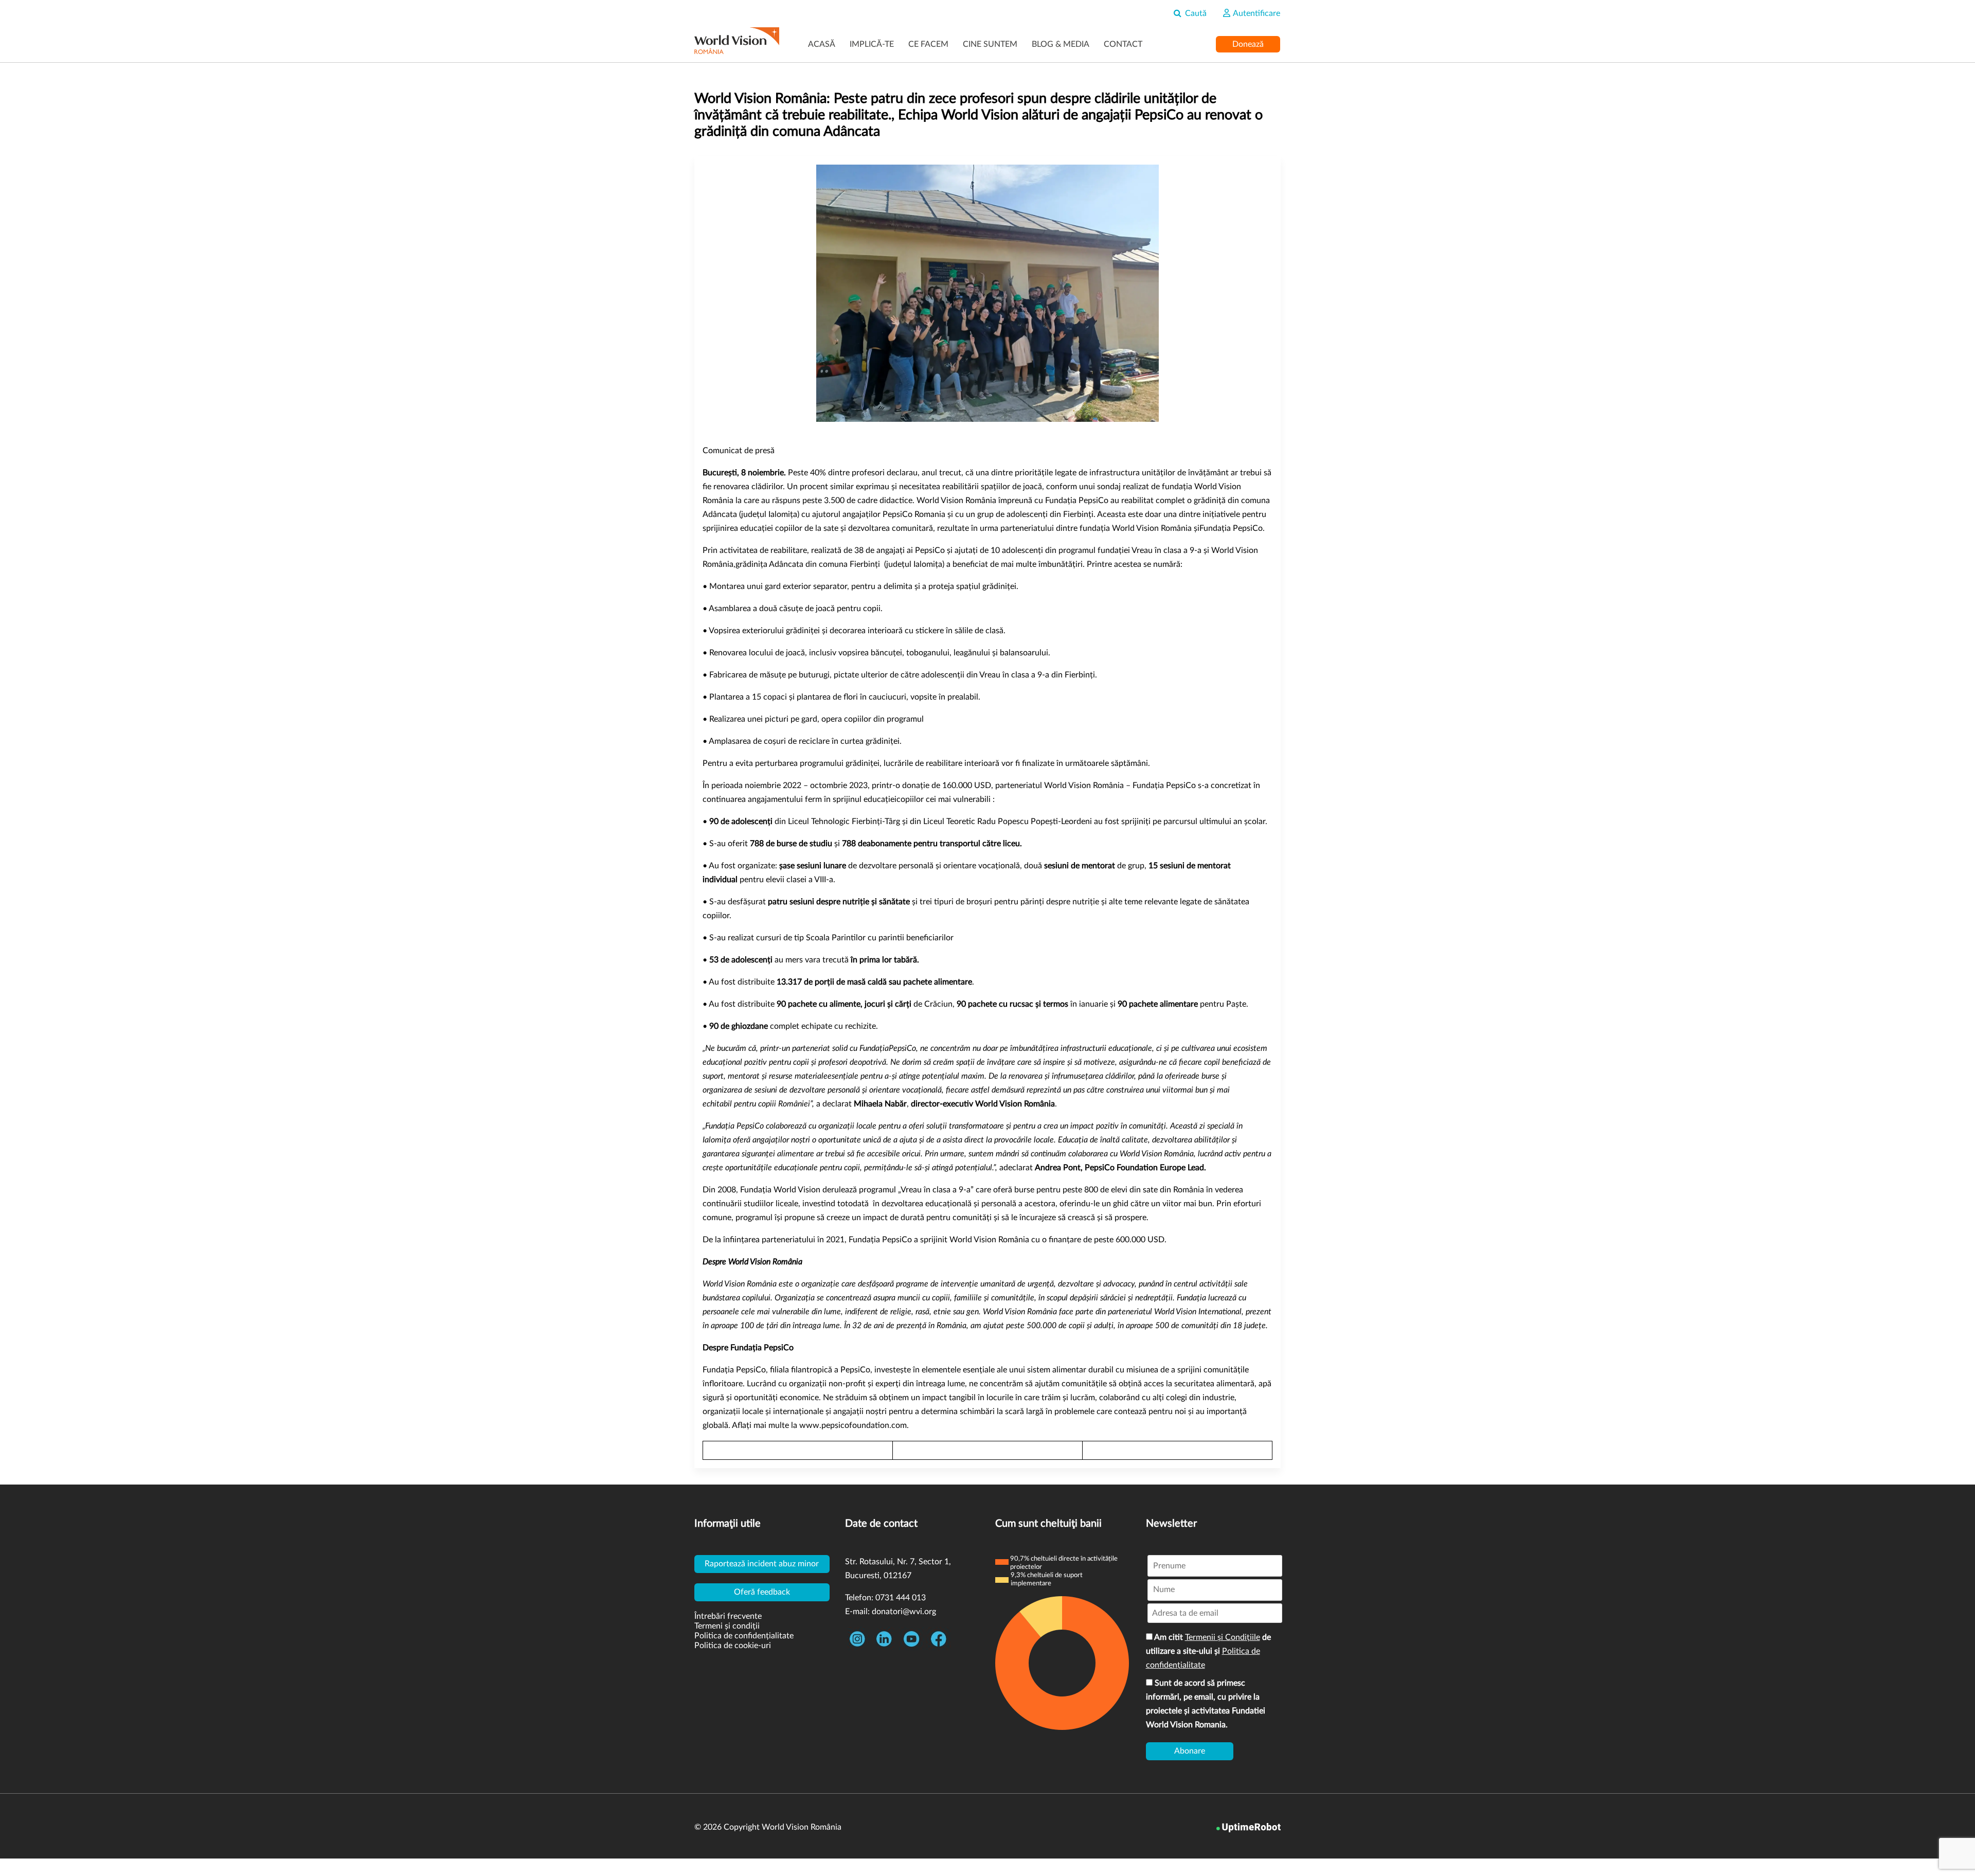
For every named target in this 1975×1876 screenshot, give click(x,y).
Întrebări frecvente (728, 1616)
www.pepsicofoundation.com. (854, 1425)
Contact (1123, 44)
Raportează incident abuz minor (762, 1564)
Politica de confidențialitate (744, 1636)
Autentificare (1256, 13)
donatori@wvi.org (904, 1612)
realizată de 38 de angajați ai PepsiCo (878, 550)
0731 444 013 (901, 1598)
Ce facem (928, 44)
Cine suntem (990, 44)
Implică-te (872, 44)
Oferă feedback (762, 1592)
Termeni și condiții (727, 1626)
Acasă (822, 44)
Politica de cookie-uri (733, 1646)
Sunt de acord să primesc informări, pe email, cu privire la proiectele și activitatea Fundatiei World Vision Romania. (1206, 1704)
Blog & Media (1061, 44)
